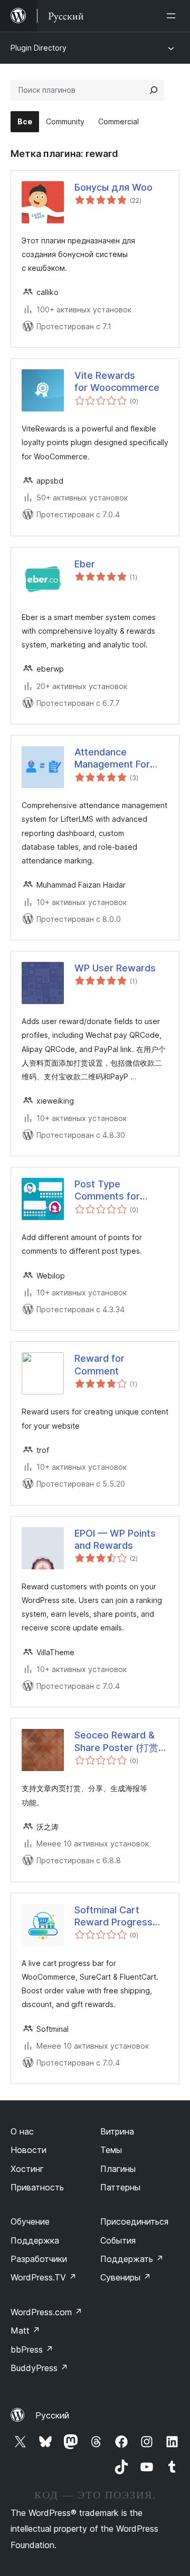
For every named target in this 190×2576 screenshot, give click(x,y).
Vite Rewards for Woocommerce (117, 381)
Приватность (37, 2187)
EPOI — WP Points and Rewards (115, 1539)
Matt (25, 2331)
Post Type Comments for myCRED (107, 1191)
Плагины (118, 2169)
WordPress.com (46, 2312)
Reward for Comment (99, 1364)
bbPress (32, 2349)
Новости (28, 2150)
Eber (85, 564)
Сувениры (126, 2277)
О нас (22, 2131)
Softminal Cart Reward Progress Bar (113, 1916)
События (118, 2240)
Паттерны (120, 2187)
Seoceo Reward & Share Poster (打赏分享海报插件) (121, 1742)
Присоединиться (134, 2221)
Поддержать (132, 2259)
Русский (52, 2415)
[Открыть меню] (173, 16)
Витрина (117, 2131)
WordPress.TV (44, 2277)
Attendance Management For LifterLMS (112, 759)
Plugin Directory (39, 48)
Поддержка (35, 2240)
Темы (111, 2150)
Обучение (30, 2221)
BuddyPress (39, 2368)
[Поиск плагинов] (154, 90)
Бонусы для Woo (113, 187)
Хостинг (27, 2169)
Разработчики (39, 2259)
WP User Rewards (115, 968)
